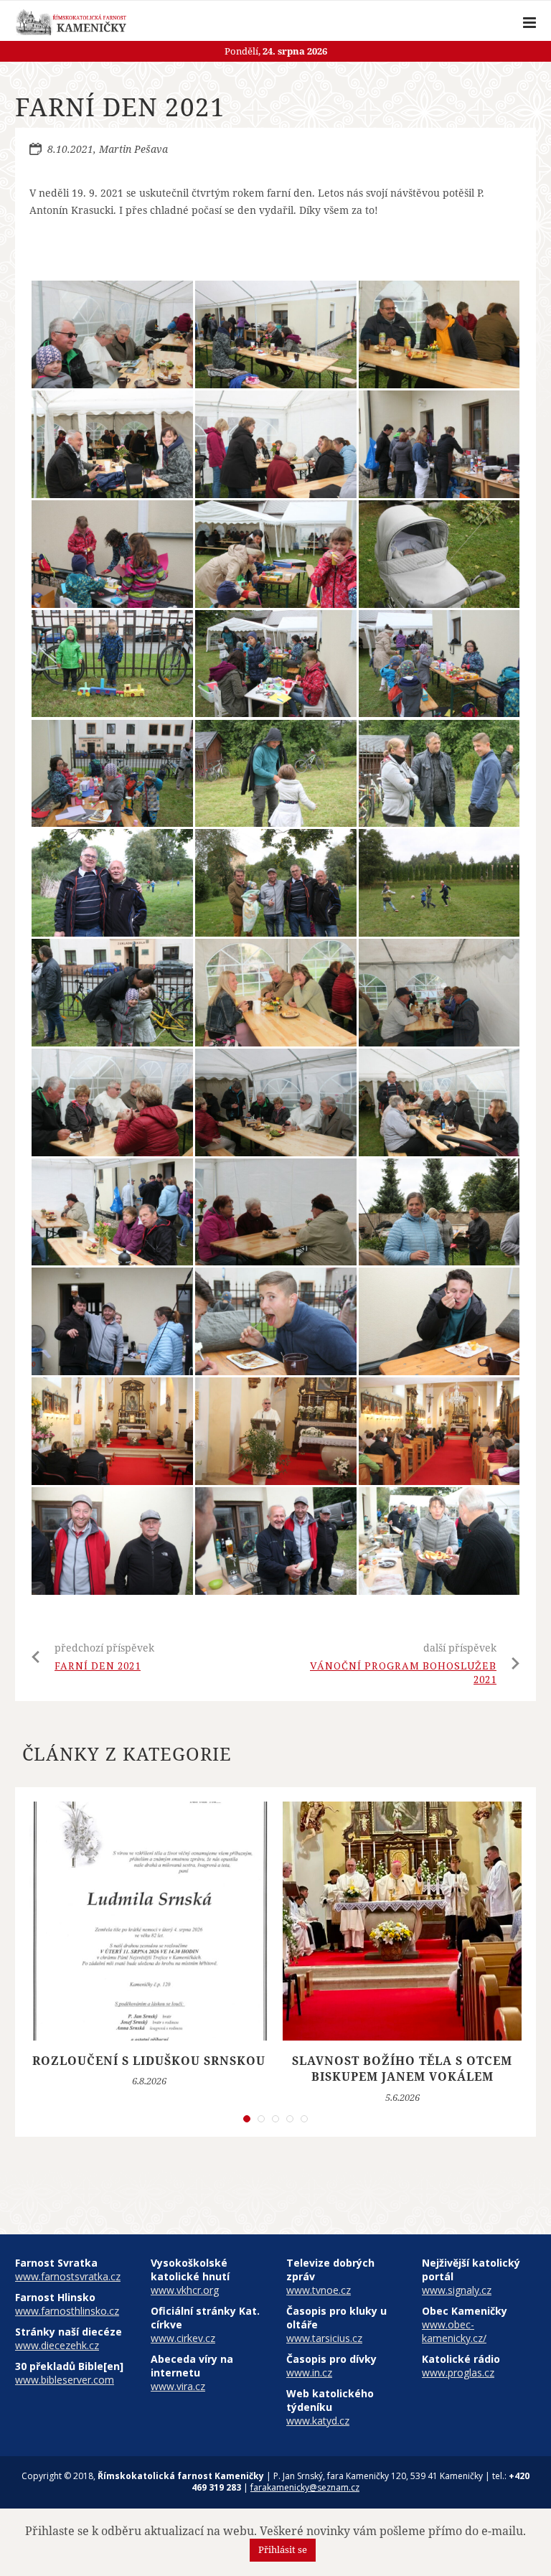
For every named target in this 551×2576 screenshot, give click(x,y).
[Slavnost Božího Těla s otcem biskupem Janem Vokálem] (402, 1921)
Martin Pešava (133, 149)
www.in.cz (309, 2373)
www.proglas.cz (458, 2373)
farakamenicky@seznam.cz (305, 2487)
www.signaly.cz (457, 2290)
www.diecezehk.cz (57, 2345)
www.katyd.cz (318, 2421)
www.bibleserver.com (65, 2380)
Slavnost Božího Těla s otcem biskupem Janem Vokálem (402, 2069)
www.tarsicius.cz (324, 2338)
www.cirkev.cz (183, 2338)
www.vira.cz (178, 2386)
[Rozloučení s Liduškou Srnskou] (149, 1921)
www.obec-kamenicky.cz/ (454, 2331)
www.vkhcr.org (185, 2290)
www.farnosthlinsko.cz (67, 2311)
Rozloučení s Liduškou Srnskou (149, 2061)
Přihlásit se (283, 2549)
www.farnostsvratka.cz (68, 2276)
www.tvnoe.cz (319, 2290)
